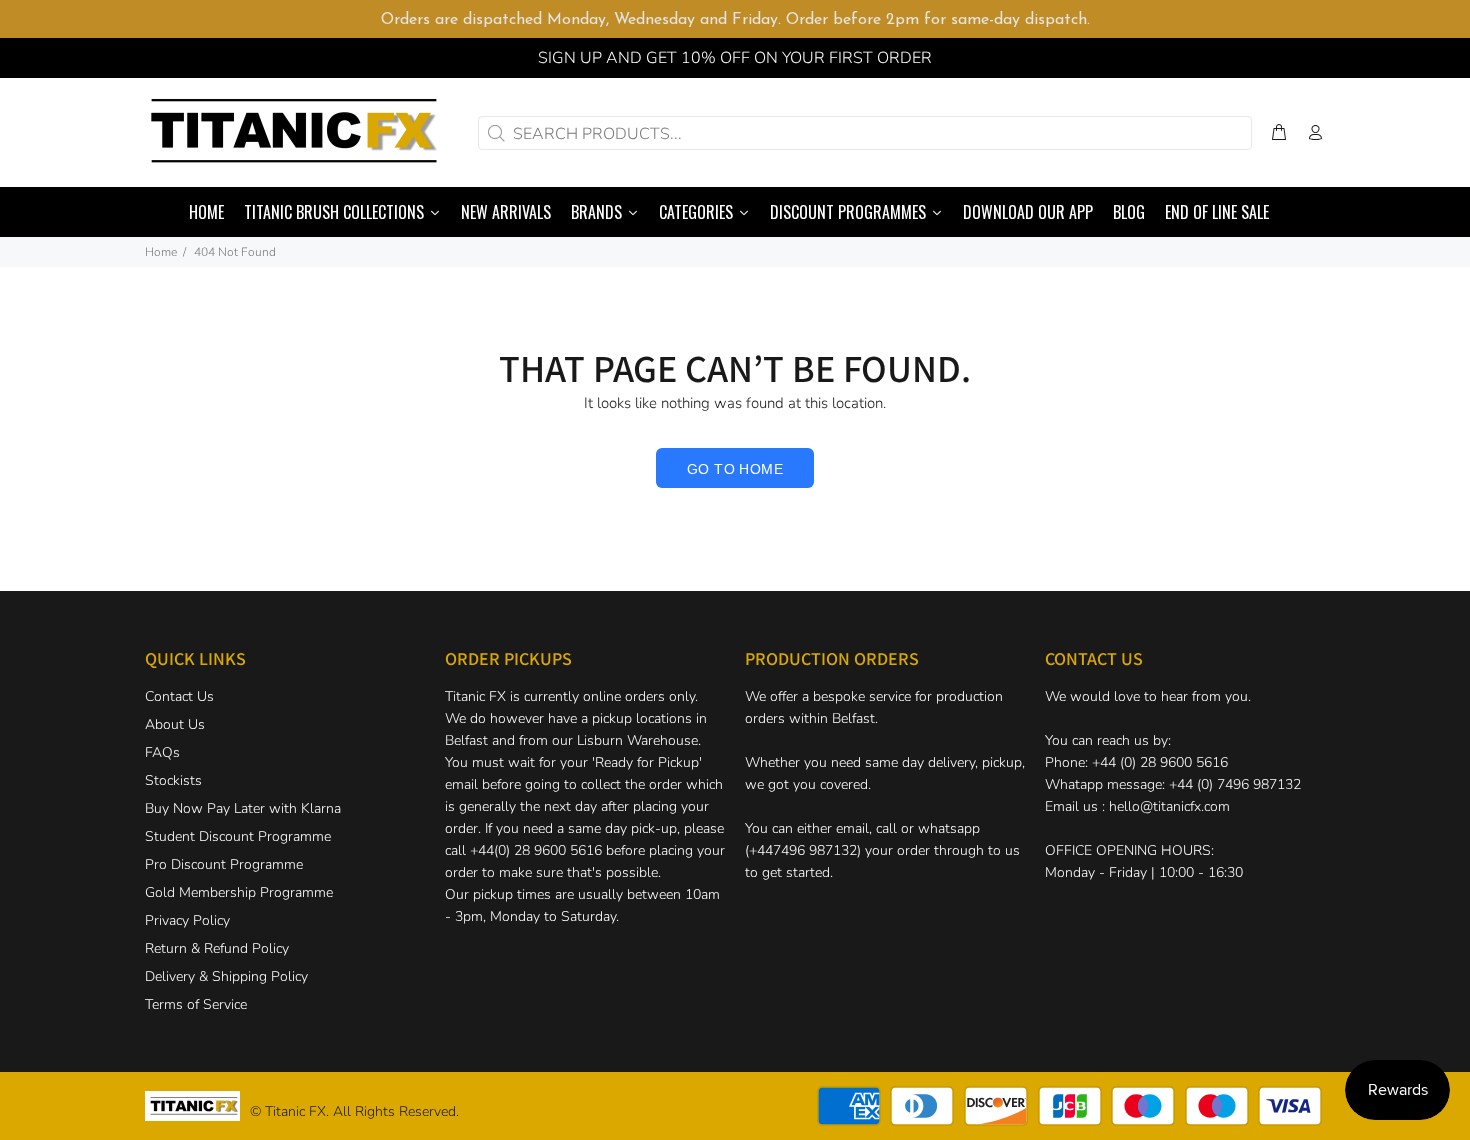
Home (161, 252)
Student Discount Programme (238, 836)
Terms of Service (196, 1004)
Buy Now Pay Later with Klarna (243, 808)
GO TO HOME (735, 469)
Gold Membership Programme (239, 892)
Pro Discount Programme (224, 864)
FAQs (162, 752)
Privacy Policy (187, 920)
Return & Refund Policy (217, 948)
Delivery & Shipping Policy (226, 976)
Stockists (173, 780)
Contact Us (179, 696)
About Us (175, 724)
